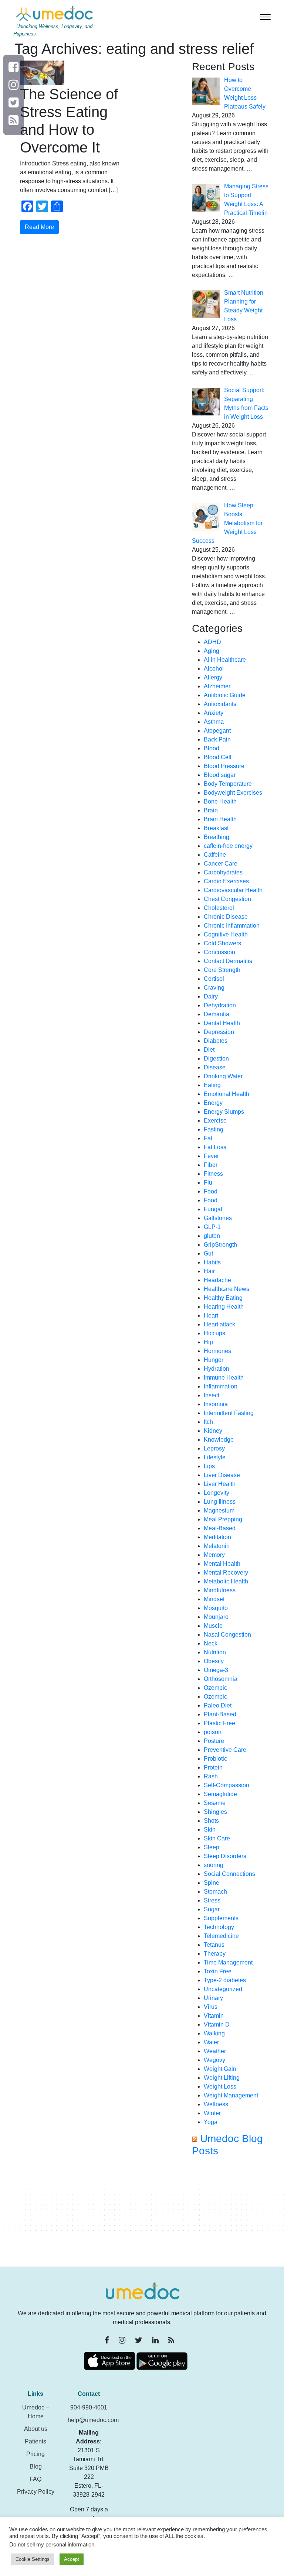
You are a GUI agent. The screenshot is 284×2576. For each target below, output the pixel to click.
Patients (35, 2441)
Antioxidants (220, 704)
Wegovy (214, 2060)
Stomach (215, 1892)
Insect (212, 1395)
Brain (211, 810)
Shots (211, 1821)
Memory (214, 1555)
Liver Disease (222, 1475)
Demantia (217, 1014)
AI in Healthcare (225, 660)
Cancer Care (221, 864)
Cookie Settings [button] (33, 2559)
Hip (208, 1342)
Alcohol (214, 669)
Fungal (213, 1209)
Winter (212, 2113)
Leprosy (214, 1448)
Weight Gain (220, 2069)
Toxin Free (218, 1971)
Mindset (214, 1599)
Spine (212, 1883)
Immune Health (224, 1378)
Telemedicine (221, 1936)
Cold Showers (222, 943)
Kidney (213, 1431)
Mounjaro (216, 1617)
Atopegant (217, 731)
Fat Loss (215, 1147)
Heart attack (219, 1324)
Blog (36, 2467)
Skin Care (217, 1838)
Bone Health (220, 801)
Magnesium (219, 1510)
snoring (214, 1865)
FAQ (35, 2479)
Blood (212, 748)
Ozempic (215, 1688)
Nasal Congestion (227, 1635)
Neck (211, 1643)
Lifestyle (215, 1457)
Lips (209, 1466)
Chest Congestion (227, 899)
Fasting (214, 1129)
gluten (212, 1236)
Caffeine (215, 855)
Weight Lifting (222, 2078)
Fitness (213, 1174)
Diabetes (216, 1041)
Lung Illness (220, 1502)
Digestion (216, 1059)
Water (211, 2042)
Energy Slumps (224, 1112)
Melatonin (217, 1546)
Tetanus (214, 1945)
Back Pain (217, 739)
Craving (214, 988)
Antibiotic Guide (225, 695)
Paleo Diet (218, 1705)
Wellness (216, 2104)
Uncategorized (223, 1989)
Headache (217, 1280)
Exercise (215, 1121)
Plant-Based (220, 1714)
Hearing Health (224, 1307)
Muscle (213, 1626)
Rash (211, 1776)
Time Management (228, 1962)
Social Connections (229, 1874)
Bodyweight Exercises (233, 793)
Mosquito (216, 1608)
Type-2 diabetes (225, 1980)
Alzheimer (217, 686)
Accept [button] (72, 2559)
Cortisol (214, 979)
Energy (213, 1103)
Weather (215, 2051)
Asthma (214, 722)
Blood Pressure (224, 766)
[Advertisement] (231, 2215)
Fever (211, 1156)
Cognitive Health (226, 934)
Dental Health (222, 1023)
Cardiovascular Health (233, 890)
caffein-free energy (228, 846)
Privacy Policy (36, 2492)
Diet (209, 1050)
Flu (208, 1183)
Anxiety (214, 713)
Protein (213, 1767)
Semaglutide (220, 1794)
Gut (208, 1253)
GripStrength (220, 1245)
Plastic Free (219, 1723)
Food (211, 1191)
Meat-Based (220, 1528)
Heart (211, 1316)
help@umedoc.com (93, 2420)
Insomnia (216, 1404)
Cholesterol (219, 908)
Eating (212, 1085)
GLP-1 (212, 1227)
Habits (212, 1262)
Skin (210, 1830)
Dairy (211, 996)
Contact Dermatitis (228, 961)
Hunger (214, 1360)
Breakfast (216, 828)
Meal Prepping (223, 1519)
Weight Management (231, 2095)
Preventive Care (225, 1750)
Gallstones (218, 1218)
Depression (219, 1032)
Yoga (211, 2122)
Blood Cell (218, 757)
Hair (209, 1271)
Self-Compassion (226, 1785)
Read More (39, 227)
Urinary (213, 1998)
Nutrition (215, 1652)
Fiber (211, 1165)
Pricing (35, 2454)
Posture (214, 1741)
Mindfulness (220, 1590)
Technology (219, 1927)
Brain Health (220, 819)
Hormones (217, 1351)
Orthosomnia (221, 1679)
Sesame (215, 1803)
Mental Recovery (226, 1573)
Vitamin (214, 2016)
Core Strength (222, 970)
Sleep (212, 1847)
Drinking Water (223, 1076)
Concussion (219, 952)
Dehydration (220, 1005)
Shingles (215, 1812)
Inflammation (221, 1386)
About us (36, 2429)
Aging (212, 651)
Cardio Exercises (226, 881)
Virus (211, 2007)
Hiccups (214, 1333)
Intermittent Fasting (229, 1413)
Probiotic (215, 1759)
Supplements (221, 1918)
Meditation (217, 1537)
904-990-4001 (89, 2407)
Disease (215, 1067)
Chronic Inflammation (232, 926)
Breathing (217, 837)
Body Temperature (228, 784)
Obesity (214, 1661)
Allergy (213, 677)
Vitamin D (217, 2025)
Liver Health (220, 1484)
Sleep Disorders (225, 1856)
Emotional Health (226, 1094)
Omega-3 (216, 1670)
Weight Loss (220, 2087)
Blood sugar (220, 775)
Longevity (217, 1493)
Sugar (212, 1909)
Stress (212, 1900)
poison (213, 1732)
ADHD (212, 642)
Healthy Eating (223, 1298)
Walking (214, 2033)
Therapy (215, 1954)
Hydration (217, 1369)
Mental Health (222, 1564)
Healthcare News (226, 1289)
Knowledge (219, 1440)
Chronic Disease (226, 917)
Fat (208, 1138)
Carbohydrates (223, 872)
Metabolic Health (226, 1581)
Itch (208, 1422)
